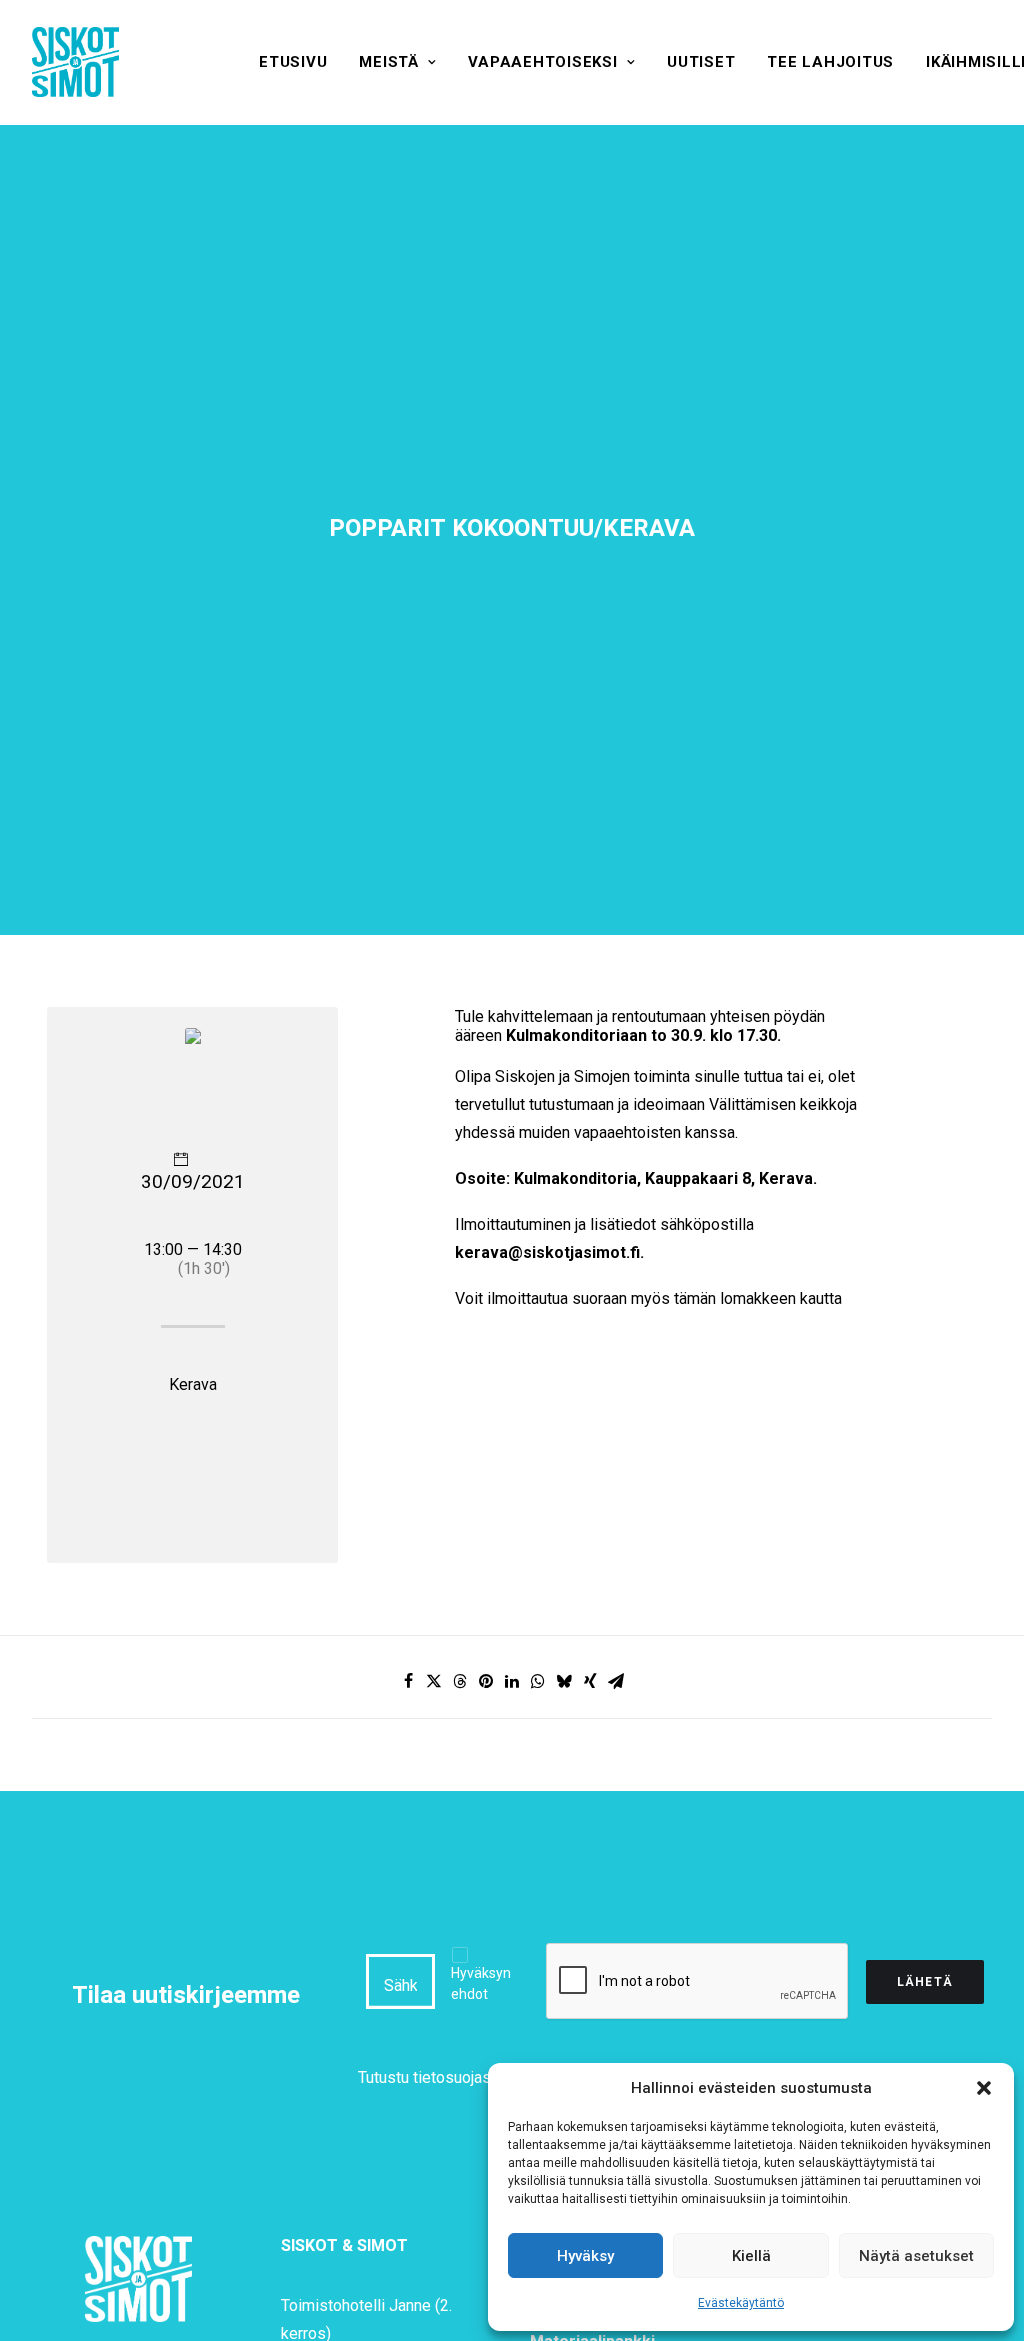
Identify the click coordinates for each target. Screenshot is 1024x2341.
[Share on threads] (460, 1681)
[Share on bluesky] (564, 1681)
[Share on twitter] (434, 1681)
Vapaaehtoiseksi (542, 62)
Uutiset (701, 62)
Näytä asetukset (916, 2256)
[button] (984, 2088)
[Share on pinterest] (486, 1681)
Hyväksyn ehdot (481, 1983)
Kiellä (751, 2256)
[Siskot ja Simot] (75, 62)
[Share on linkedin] (512, 1681)
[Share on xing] (590, 1681)
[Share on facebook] (408, 1681)
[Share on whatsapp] (538, 1681)
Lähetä (925, 1982)
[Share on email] (616, 1681)
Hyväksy (585, 2256)
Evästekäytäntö (741, 2303)
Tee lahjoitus (830, 62)
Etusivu (293, 62)
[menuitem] (293, 62)
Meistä (389, 62)
